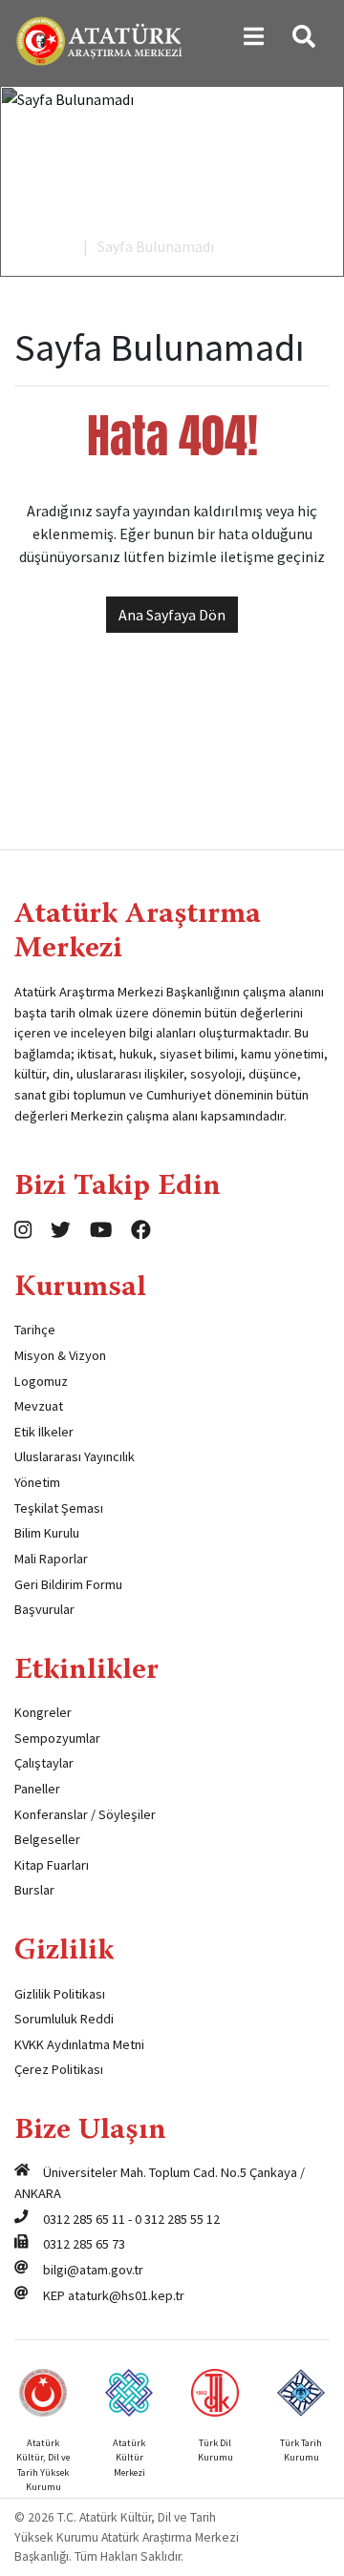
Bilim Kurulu (47, 1533)
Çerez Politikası (59, 2069)
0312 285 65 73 (84, 2244)
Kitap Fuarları (52, 1865)
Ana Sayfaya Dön (172, 615)
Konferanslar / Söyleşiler (85, 1814)
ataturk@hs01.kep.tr (126, 2295)
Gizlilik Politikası (60, 1994)
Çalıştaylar (44, 1763)
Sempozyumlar (57, 1738)
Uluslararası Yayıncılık (75, 1456)
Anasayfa (44, 246)
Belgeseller (47, 1839)
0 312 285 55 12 (177, 2219)
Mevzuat (39, 1406)
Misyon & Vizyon (60, 1355)
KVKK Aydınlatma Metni (79, 2044)
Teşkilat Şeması (59, 1508)
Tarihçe (35, 1330)
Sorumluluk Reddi (64, 2019)
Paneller (37, 1789)
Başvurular (44, 1609)
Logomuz (41, 1381)
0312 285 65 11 (84, 2219)
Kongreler (43, 1712)
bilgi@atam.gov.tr (93, 2270)
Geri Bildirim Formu (68, 1584)
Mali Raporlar (51, 1559)
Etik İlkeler (44, 1432)
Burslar (34, 1890)
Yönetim (37, 1482)
